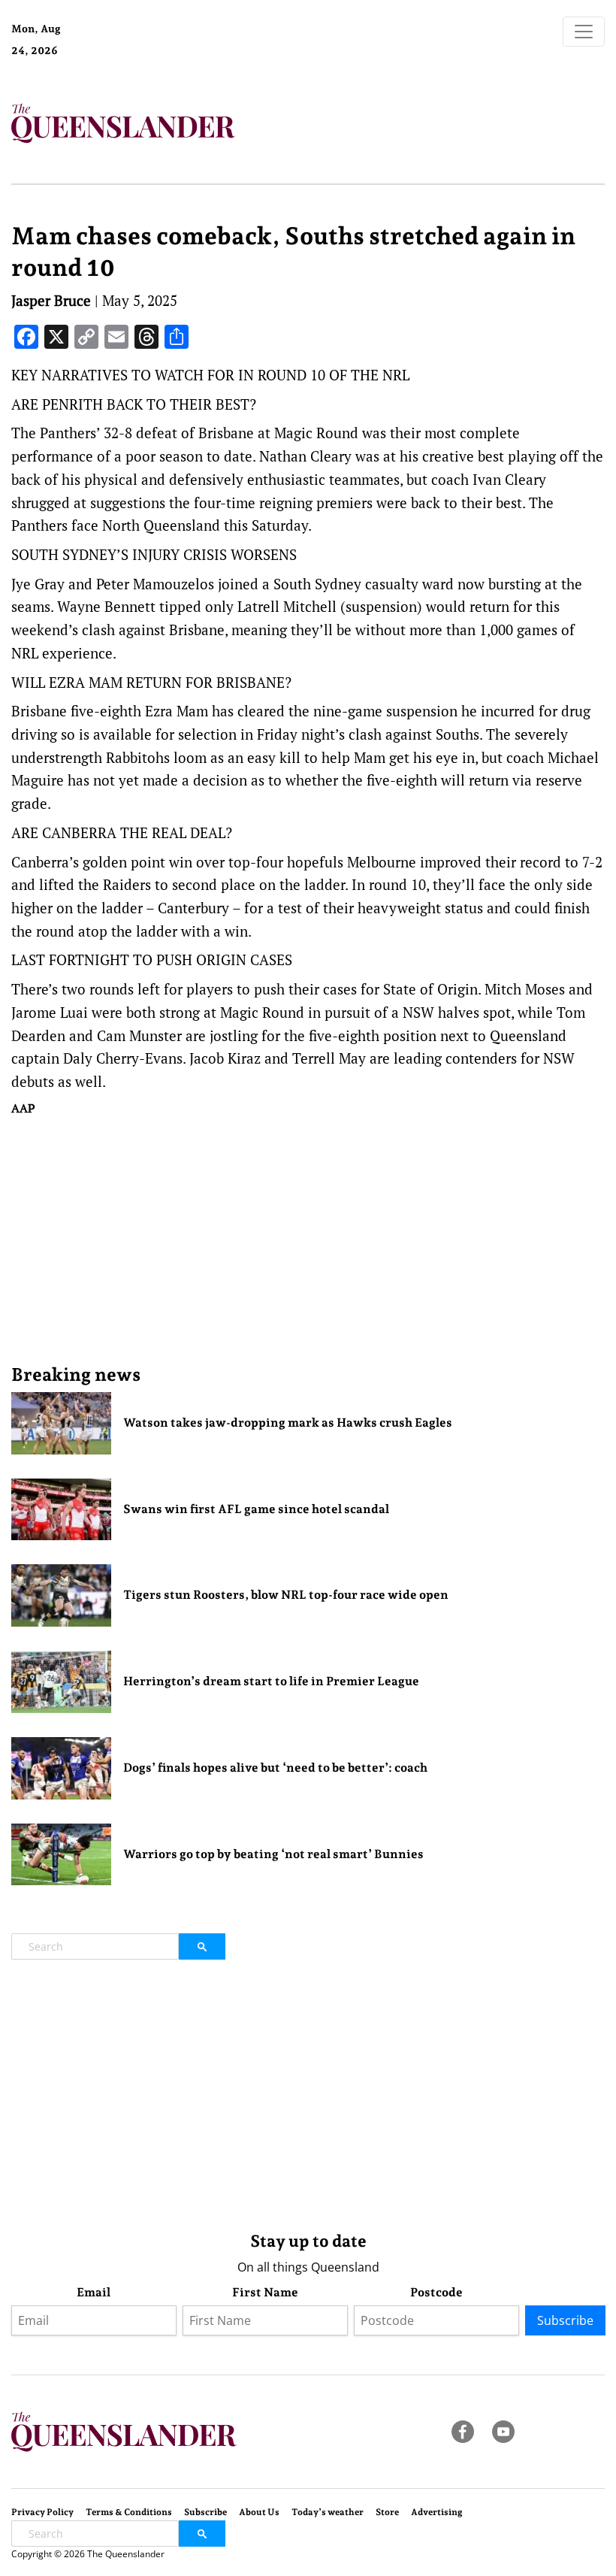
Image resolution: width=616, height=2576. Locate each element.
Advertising (437, 2512)
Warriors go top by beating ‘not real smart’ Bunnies (273, 1854)
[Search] (202, 1946)
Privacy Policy (42, 2512)
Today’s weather (328, 2512)
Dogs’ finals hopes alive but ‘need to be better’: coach (275, 1768)
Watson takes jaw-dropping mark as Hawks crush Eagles (288, 1423)
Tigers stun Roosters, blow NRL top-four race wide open (286, 1595)
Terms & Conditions (129, 2512)
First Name (265, 2292)
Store (387, 2512)
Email (94, 2292)
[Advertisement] (308, 1240)
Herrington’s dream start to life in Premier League (271, 1681)
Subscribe (565, 2320)
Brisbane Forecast (138, 56)
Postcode (436, 2292)
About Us (259, 2512)
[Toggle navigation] (584, 32)
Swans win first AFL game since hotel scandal (256, 1509)
